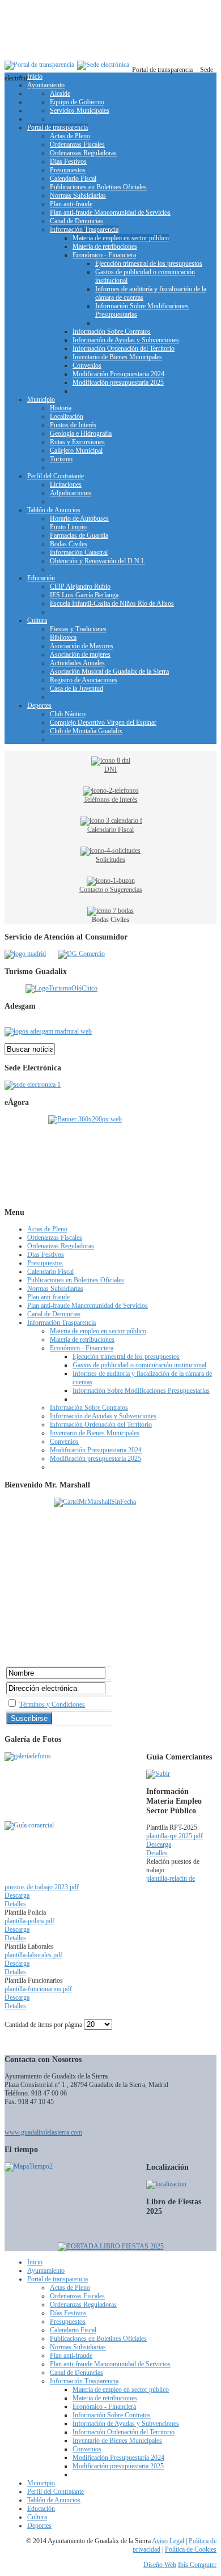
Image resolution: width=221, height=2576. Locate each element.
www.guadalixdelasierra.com (43, 2132)
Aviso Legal (168, 2541)
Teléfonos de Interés (111, 800)
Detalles (157, 1853)
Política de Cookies (191, 2549)
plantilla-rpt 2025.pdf (175, 1836)
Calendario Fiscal (110, 830)
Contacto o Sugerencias (111, 890)
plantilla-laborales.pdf (33, 1955)
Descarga (159, 1844)
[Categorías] (158, 1774)
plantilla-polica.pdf (29, 1921)
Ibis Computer (197, 2565)
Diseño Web (160, 2565)
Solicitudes (110, 860)
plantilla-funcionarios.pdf (38, 1989)
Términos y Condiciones (52, 1704)
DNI (110, 770)
